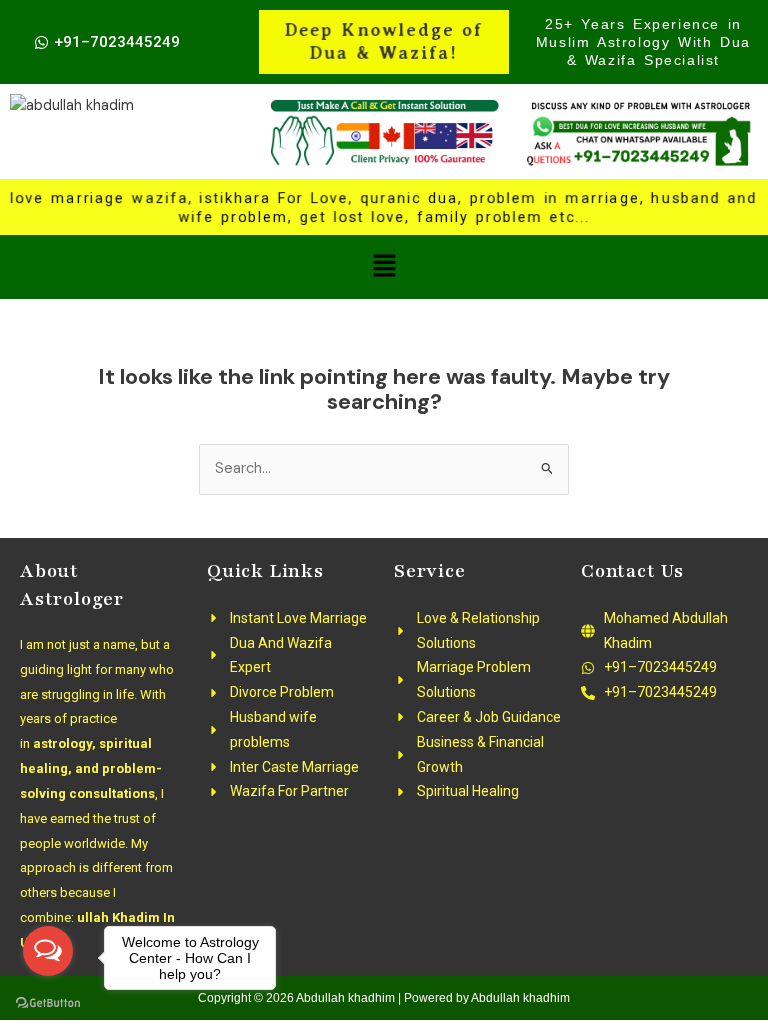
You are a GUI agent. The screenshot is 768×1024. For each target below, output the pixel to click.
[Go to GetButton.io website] (48, 1003)
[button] (384, 267)
